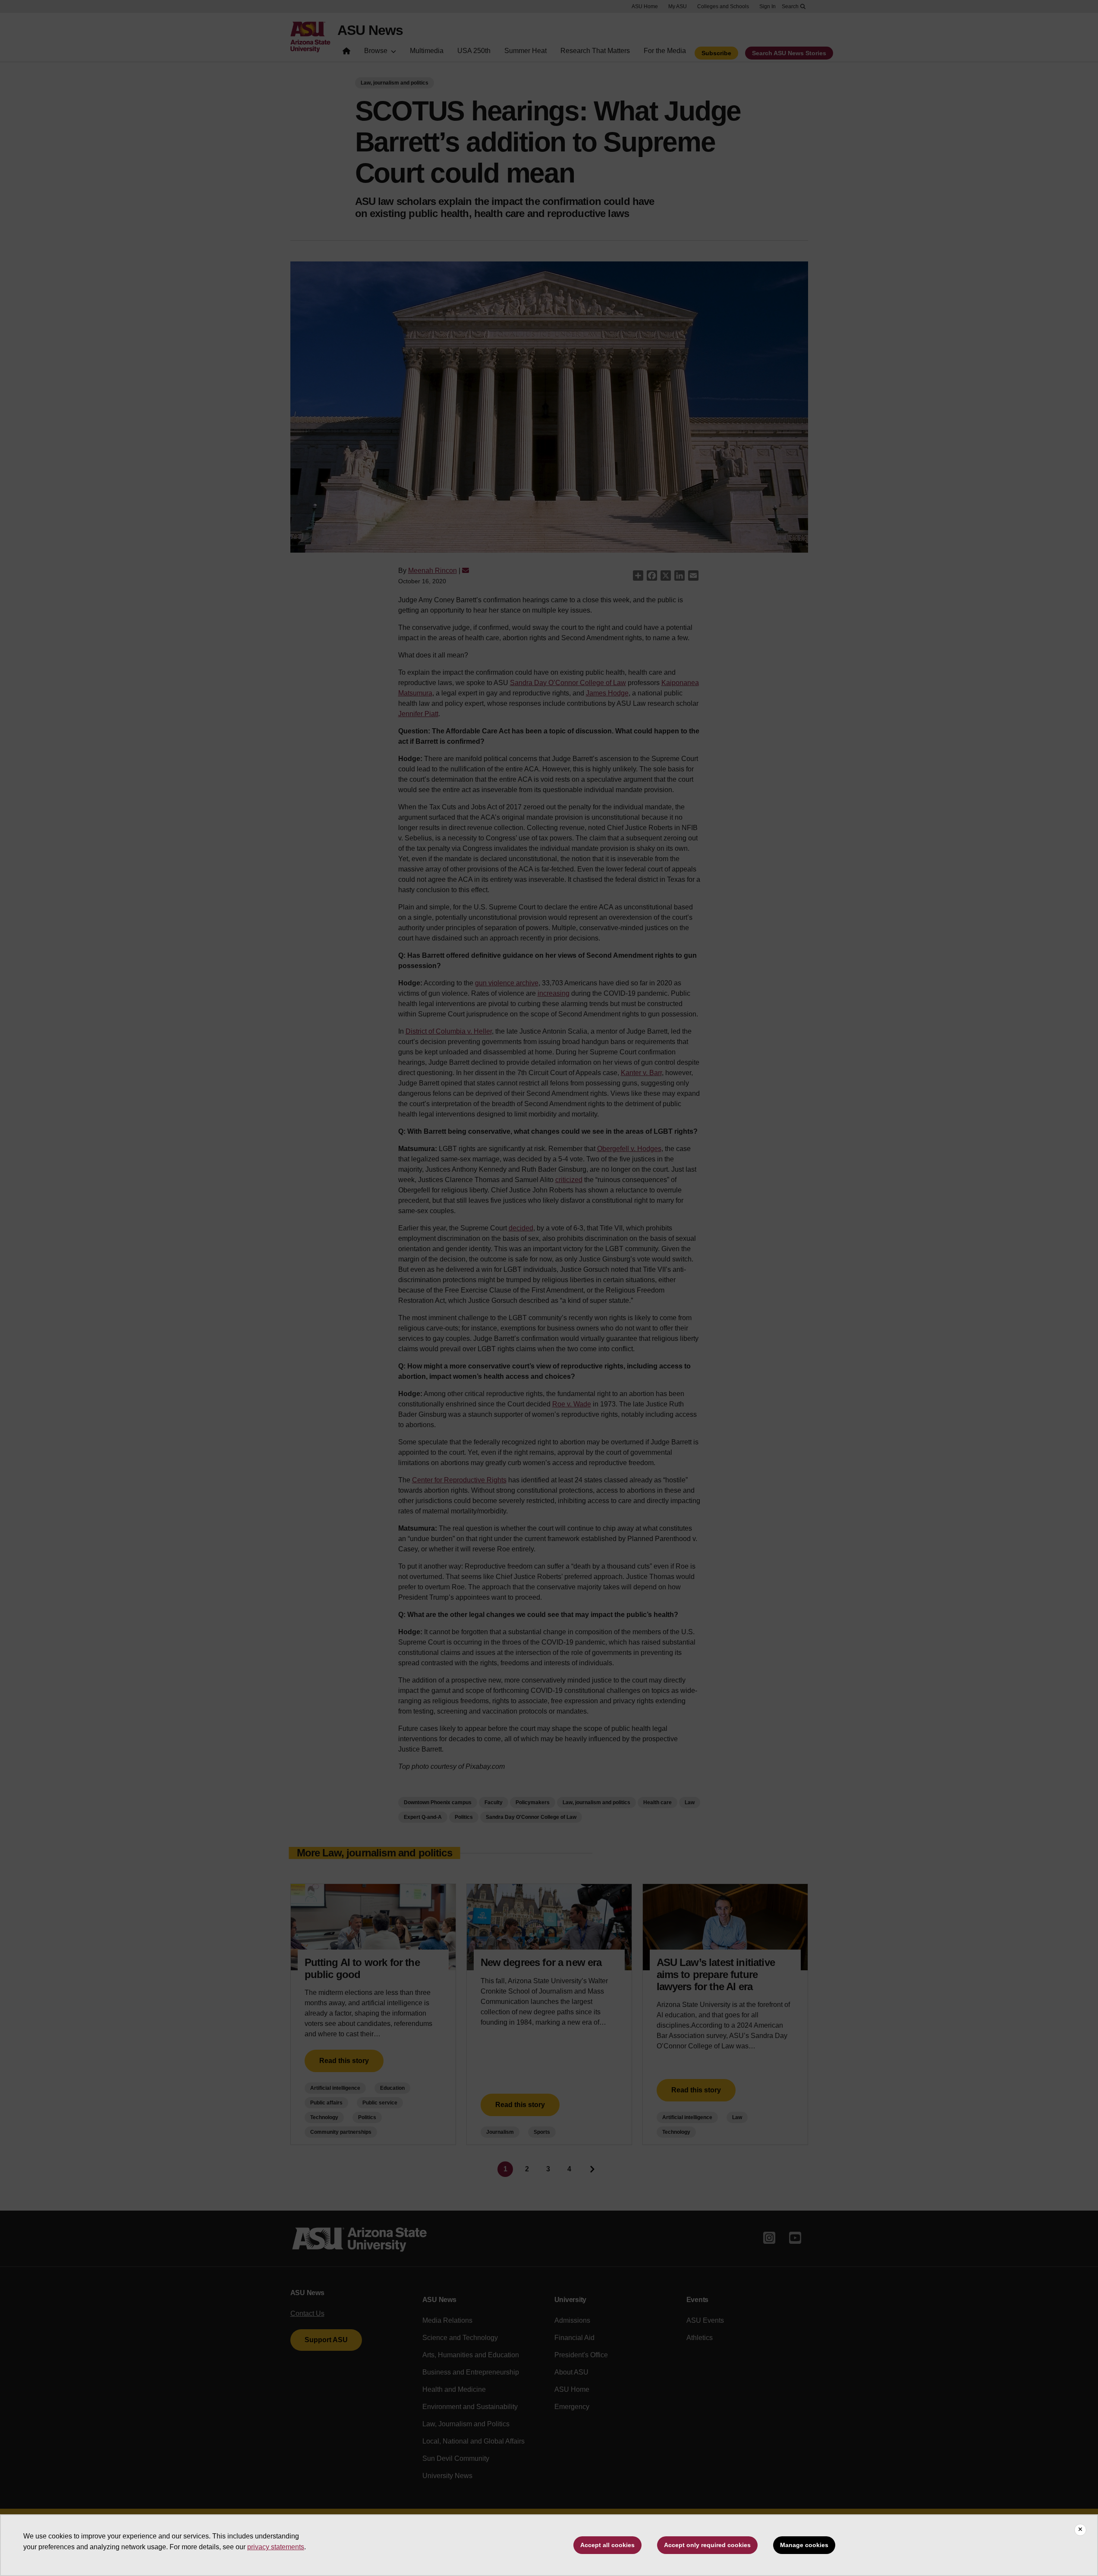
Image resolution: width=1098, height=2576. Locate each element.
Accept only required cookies (707, 2545)
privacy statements (276, 2547)
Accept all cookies (607, 2545)
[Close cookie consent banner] (1080, 2530)
